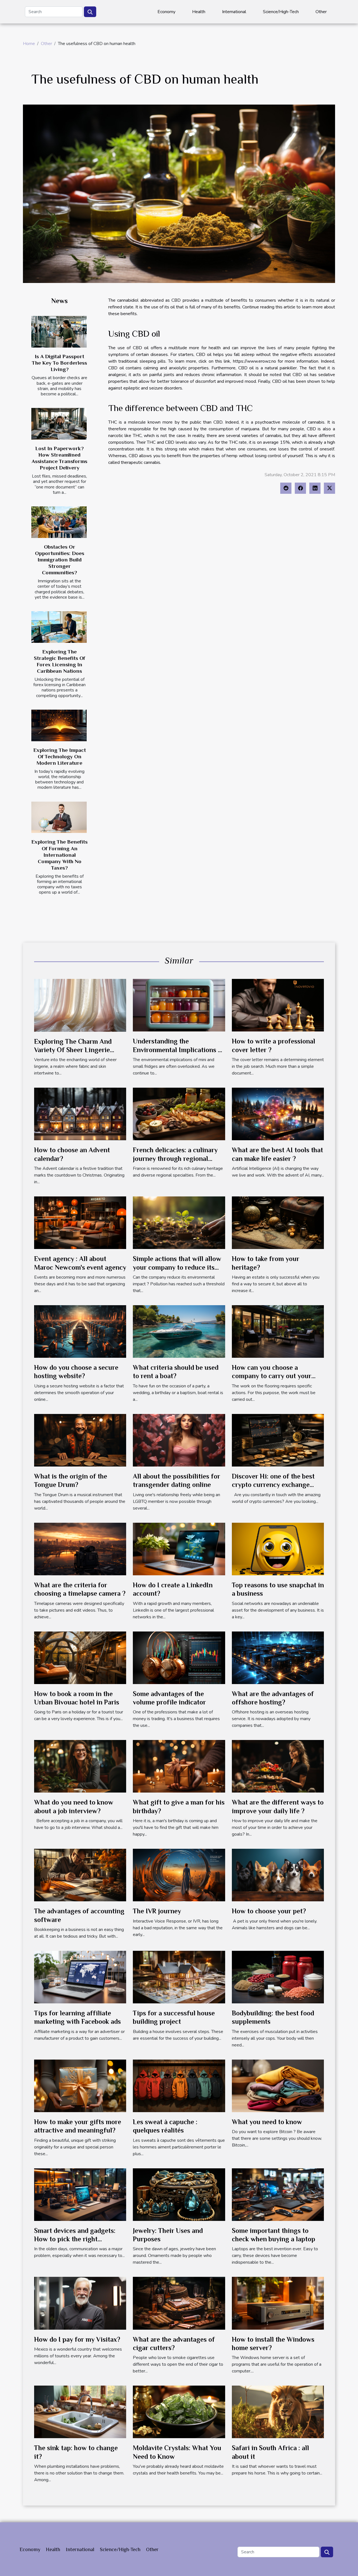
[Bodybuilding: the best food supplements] (278, 1977)
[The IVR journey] (179, 1875)
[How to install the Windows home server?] (278, 2303)
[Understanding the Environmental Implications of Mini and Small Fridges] (179, 1005)
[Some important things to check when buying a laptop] (278, 2194)
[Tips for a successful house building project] (179, 1977)
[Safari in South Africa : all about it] (278, 2412)
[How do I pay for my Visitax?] (80, 2303)
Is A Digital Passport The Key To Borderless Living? (59, 363)
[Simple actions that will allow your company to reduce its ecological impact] (179, 1222)
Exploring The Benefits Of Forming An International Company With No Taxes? (59, 855)
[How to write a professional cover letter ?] (278, 1005)
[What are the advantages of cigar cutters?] (179, 2303)
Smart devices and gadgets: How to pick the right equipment (75, 2239)
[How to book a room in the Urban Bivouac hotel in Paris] (80, 1657)
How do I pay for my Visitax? (77, 2339)
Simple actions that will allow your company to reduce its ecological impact (177, 1267)
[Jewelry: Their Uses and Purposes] (179, 2194)
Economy (166, 12)
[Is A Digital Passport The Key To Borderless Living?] (59, 332)
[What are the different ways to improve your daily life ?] (278, 1766)
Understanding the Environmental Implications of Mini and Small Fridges (179, 1050)
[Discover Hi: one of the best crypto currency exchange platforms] (278, 1440)
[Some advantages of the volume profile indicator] (179, 1657)
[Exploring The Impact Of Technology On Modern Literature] (59, 725)
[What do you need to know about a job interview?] (80, 1766)
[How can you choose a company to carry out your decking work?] (278, 1331)
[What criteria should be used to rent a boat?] (179, 1331)
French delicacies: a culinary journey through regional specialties (175, 1158)
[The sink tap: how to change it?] (80, 2412)
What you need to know (267, 2122)
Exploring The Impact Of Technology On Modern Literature (60, 756)
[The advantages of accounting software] (80, 1875)
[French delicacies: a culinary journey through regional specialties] (179, 1114)
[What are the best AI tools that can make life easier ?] (278, 1114)
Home (29, 44)
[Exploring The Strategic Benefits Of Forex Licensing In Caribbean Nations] (59, 627)
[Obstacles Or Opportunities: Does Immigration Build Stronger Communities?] (59, 522)
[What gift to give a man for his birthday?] (179, 1766)
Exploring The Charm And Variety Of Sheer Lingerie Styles (73, 1050)
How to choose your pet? (269, 1911)
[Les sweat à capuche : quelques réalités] (179, 2086)
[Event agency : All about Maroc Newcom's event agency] (80, 1222)
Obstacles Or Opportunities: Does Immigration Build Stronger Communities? (60, 560)
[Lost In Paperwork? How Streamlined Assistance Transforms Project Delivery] (59, 424)
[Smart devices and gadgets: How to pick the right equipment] (80, 2194)
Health (199, 12)
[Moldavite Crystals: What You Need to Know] (179, 2412)
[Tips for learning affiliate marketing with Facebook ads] (80, 1977)
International (234, 12)
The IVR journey (157, 1911)
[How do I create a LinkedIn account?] (179, 1549)
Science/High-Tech (281, 12)
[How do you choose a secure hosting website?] (80, 1331)
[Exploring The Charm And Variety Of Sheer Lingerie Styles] (80, 1005)
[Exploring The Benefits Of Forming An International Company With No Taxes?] (59, 817)
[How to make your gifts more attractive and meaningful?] (80, 2086)
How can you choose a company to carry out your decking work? (272, 1376)
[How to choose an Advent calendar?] (80, 1114)
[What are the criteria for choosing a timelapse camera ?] (80, 1549)
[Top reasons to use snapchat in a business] (278, 1549)
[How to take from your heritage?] (278, 1222)
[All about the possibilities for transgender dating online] (179, 1440)
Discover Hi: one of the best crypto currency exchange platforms (273, 1485)
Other (321, 12)
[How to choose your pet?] (278, 1875)
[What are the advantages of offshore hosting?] (278, 1657)
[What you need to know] (278, 2086)
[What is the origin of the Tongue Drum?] (80, 1440)
